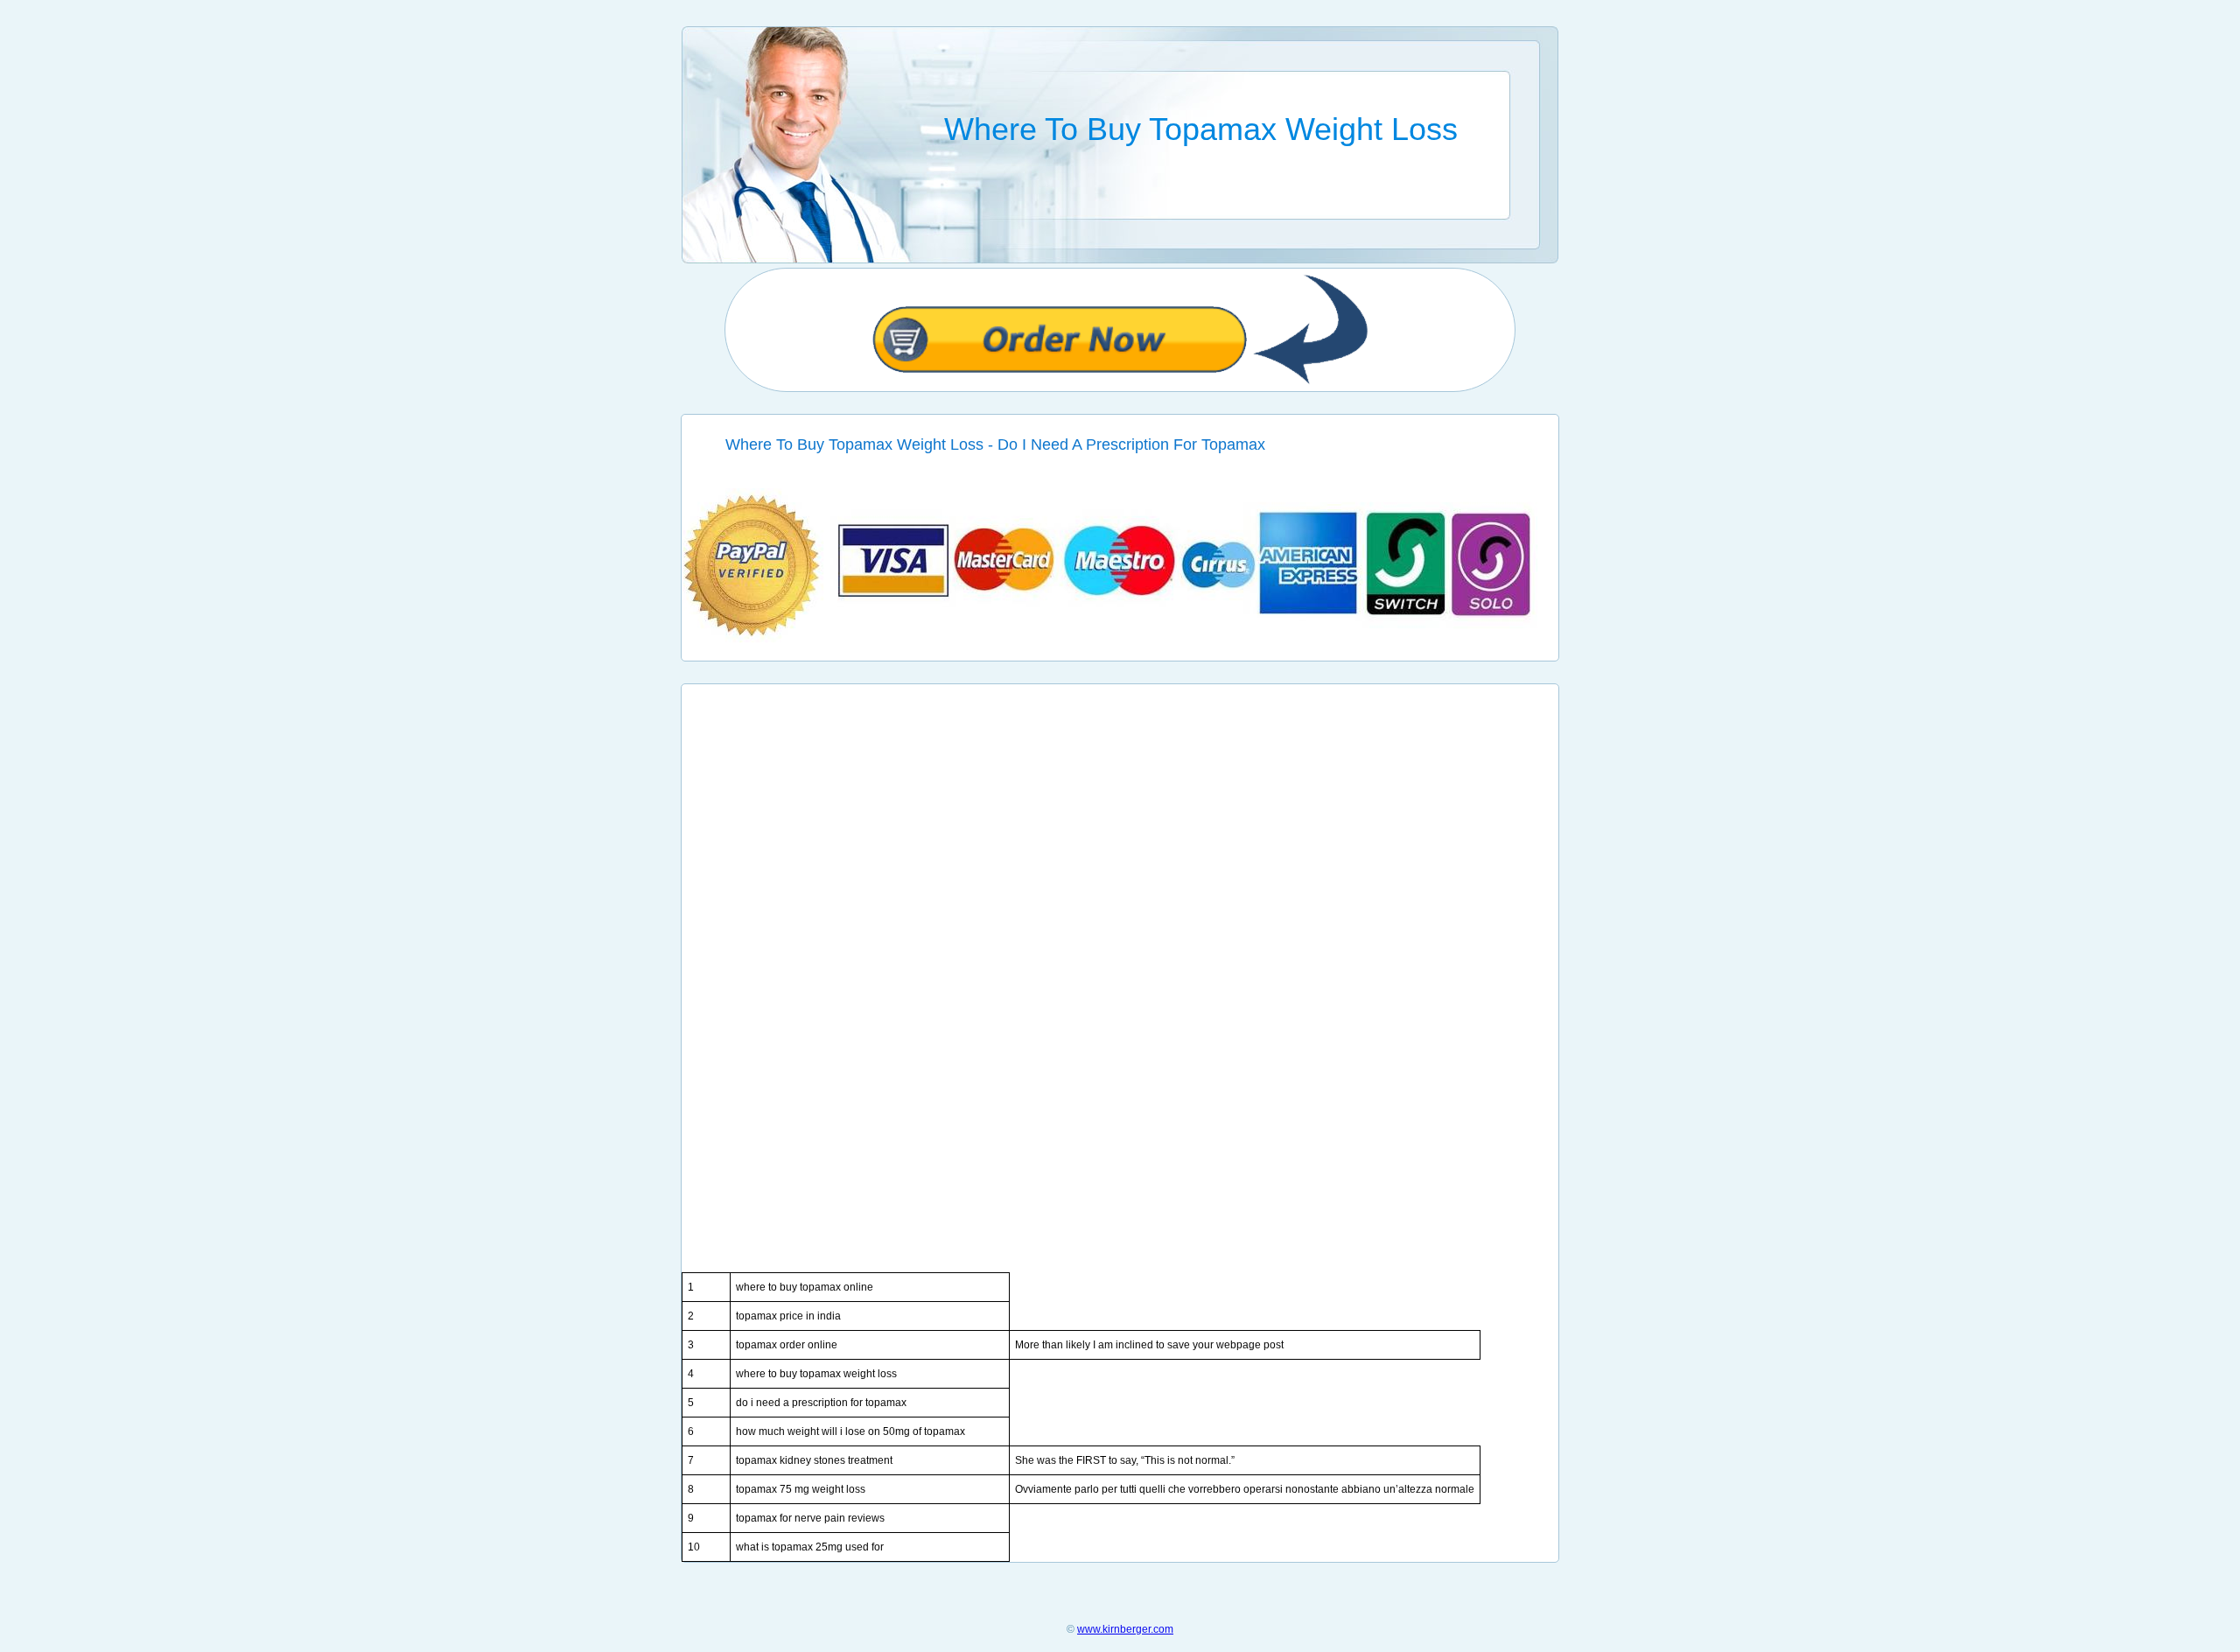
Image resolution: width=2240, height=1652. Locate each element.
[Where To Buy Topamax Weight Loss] (1120, 639)
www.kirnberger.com (1125, 1629)
